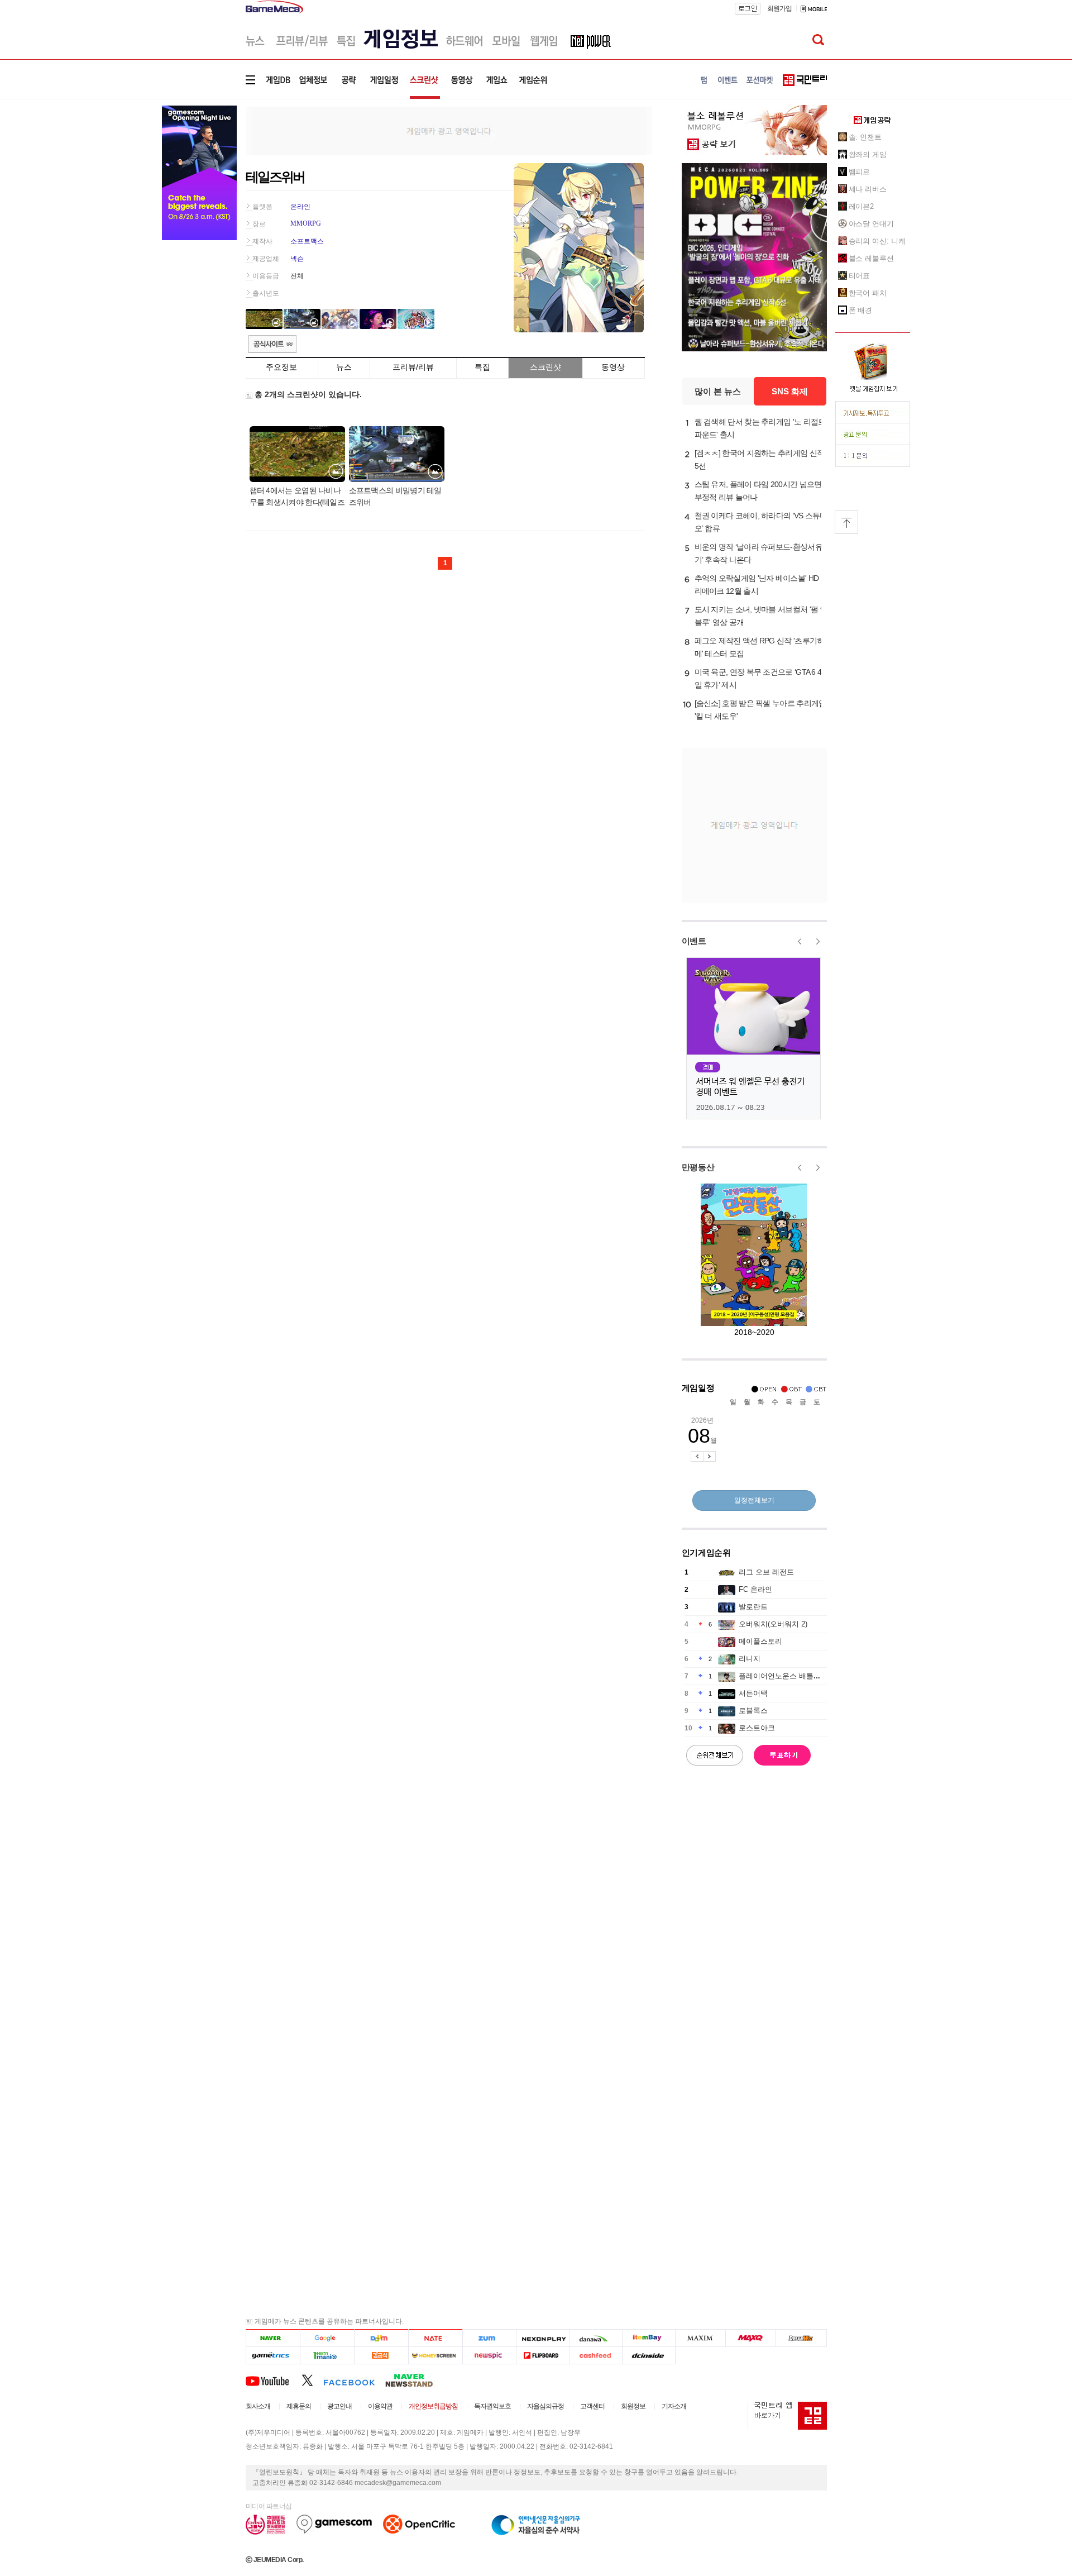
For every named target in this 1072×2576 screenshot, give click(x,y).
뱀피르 (860, 172)
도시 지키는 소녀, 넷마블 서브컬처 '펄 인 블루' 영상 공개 (761, 616)
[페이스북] (354, 2380)
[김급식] (381, 2356)
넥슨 (297, 259)
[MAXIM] (701, 2338)
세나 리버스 (868, 189)
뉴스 (344, 367)
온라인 (300, 207)
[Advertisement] (449, 130)
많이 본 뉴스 (718, 391)
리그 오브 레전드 (766, 1572)
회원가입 (779, 8)
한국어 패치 (868, 293)
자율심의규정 (545, 2406)
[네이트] (436, 2338)
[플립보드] (542, 2356)
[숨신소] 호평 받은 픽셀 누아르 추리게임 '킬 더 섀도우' (760, 710)
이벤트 (694, 941)
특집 (482, 367)
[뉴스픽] (489, 2356)
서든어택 (753, 1693)
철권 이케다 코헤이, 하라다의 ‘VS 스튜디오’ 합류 (761, 522)
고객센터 (592, 2406)
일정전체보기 (754, 1500)
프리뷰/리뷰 (413, 367)
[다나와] (595, 2338)
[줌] (489, 2338)
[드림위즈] (801, 2338)
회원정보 (633, 2406)
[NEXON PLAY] (542, 2338)
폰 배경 (861, 310)
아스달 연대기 (871, 224)
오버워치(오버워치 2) (773, 1624)
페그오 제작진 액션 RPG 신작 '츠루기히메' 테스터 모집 (760, 647)
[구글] (327, 2338)
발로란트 (753, 1607)
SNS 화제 (790, 391)
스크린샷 (545, 367)
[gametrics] (273, 2356)
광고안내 (339, 2406)
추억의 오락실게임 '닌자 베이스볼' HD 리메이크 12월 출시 (757, 585)
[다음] (381, 2338)
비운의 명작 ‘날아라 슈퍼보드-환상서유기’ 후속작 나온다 (758, 553)
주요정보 (281, 367)
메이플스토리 (760, 1641)
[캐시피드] (595, 2356)
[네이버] (273, 2338)
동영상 (613, 367)
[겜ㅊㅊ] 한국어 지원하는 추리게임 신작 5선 (760, 459)
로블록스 (753, 1711)
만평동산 (698, 1167)
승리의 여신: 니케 (877, 241)
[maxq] (751, 2338)
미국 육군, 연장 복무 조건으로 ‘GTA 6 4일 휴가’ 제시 (758, 678)
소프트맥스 (307, 241)
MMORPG (306, 223)
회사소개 (258, 2406)
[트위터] (312, 2380)
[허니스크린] (436, 2356)
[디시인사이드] (649, 2356)
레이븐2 (862, 206)
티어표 (860, 276)
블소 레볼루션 (871, 258)
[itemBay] (649, 2338)
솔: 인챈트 (865, 137)
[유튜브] (274, 2380)
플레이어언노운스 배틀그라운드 (791, 1676)
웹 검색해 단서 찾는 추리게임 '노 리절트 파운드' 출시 (760, 428)
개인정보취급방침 (433, 2406)
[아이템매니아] (327, 2356)
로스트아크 (757, 1728)
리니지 (750, 1659)
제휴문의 (299, 2406)
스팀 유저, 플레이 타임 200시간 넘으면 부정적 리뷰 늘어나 (758, 491)
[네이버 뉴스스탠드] (415, 2380)
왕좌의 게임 (868, 154)
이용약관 (380, 2406)
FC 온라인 (755, 1589)
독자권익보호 (492, 2406)
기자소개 (674, 2406)
